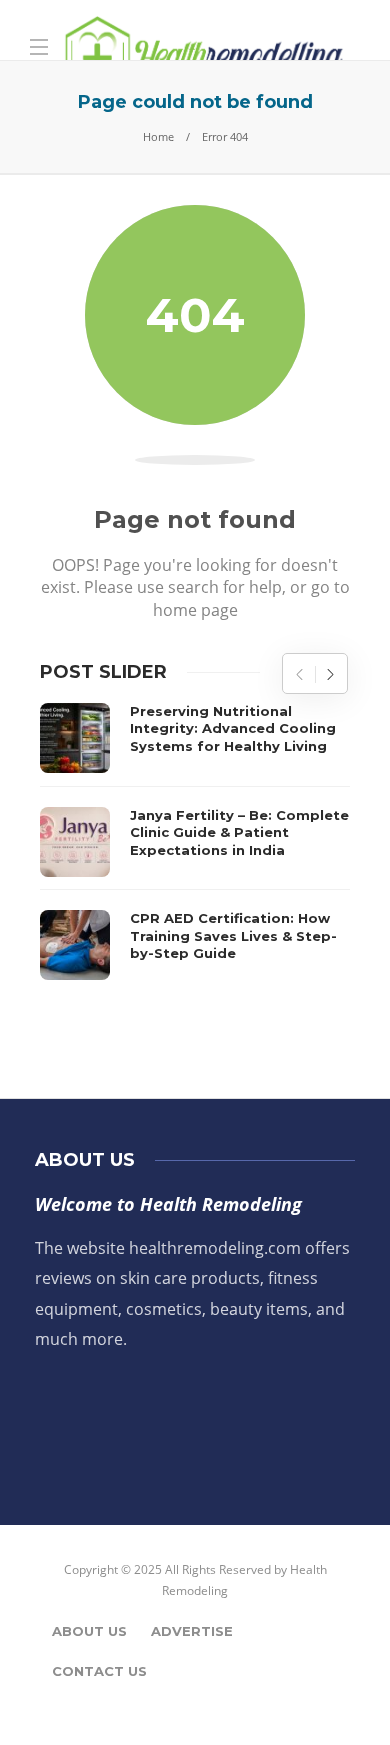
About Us (89, 1631)
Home (158, 136)
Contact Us (99, 1671)
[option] (195, 841)
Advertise (192, 1631)
